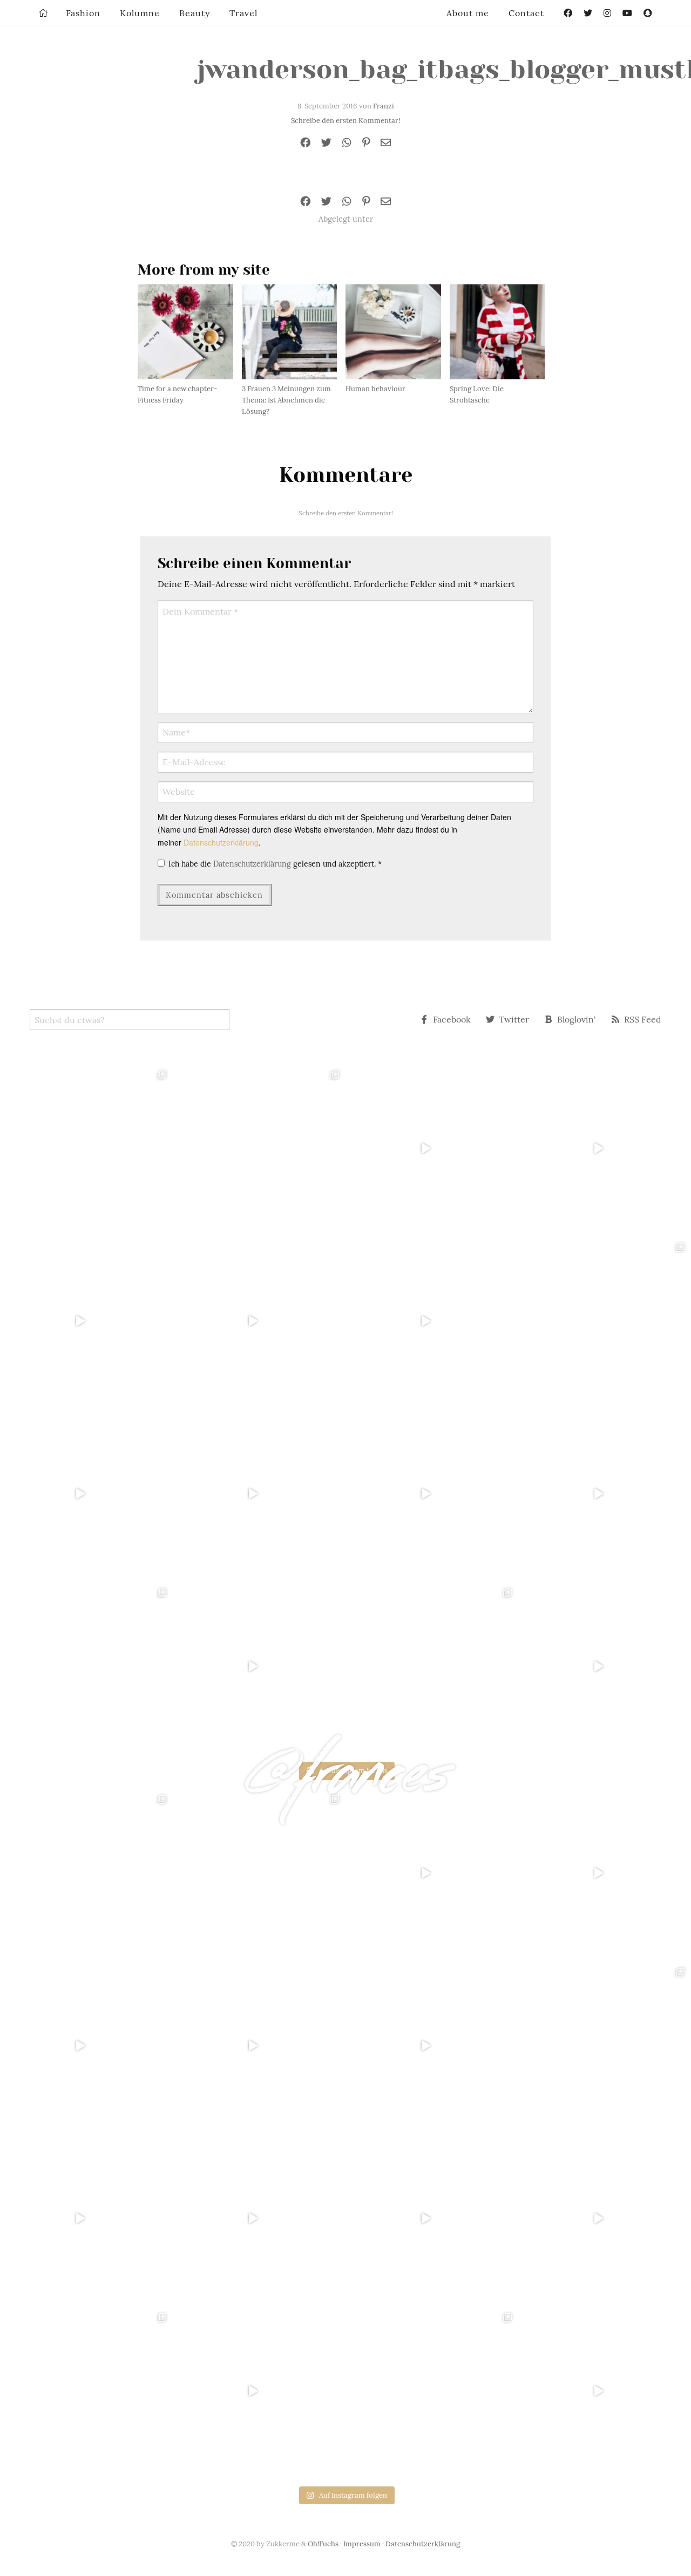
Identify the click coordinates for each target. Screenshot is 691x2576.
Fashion (83, 13)
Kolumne (140, 13)
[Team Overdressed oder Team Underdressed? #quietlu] (86, 1321)
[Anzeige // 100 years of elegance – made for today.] (259, 1494)
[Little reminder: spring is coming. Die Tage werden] (605, 1148)
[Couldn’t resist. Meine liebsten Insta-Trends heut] (605, 1321)
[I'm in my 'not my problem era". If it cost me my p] (432, 1494)
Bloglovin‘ (577, 1019)
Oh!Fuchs (323, 2544)
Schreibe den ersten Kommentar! (345, 121)
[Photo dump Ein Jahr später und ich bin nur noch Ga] (86, 1148)
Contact (526, 13)
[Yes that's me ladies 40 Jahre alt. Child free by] (605, 1666)
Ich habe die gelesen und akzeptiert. (275, 864)
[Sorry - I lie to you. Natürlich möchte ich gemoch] (259, 1148)
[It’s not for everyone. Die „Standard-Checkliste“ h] (432, 1148)
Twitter (514, 1019)
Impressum (362, 2544)
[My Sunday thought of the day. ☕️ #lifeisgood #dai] (259, 1321)
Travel (243, 13)
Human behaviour (375, 389)
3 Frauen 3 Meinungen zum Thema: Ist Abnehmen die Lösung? (286, 400)
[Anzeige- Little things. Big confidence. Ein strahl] (259, 1666)
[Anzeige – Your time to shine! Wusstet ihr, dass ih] (86, 1494)
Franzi (384, 106)
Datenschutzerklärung (221, 842)
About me (468, 13)
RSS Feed (643, 1019)
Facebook (452, 1019)
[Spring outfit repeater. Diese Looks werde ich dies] (432, 1666)
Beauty (195, 13)
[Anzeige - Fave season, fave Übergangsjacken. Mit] (432, 1321)
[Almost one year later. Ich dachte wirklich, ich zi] (605, 1494)
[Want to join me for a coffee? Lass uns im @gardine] (86, 1666)
